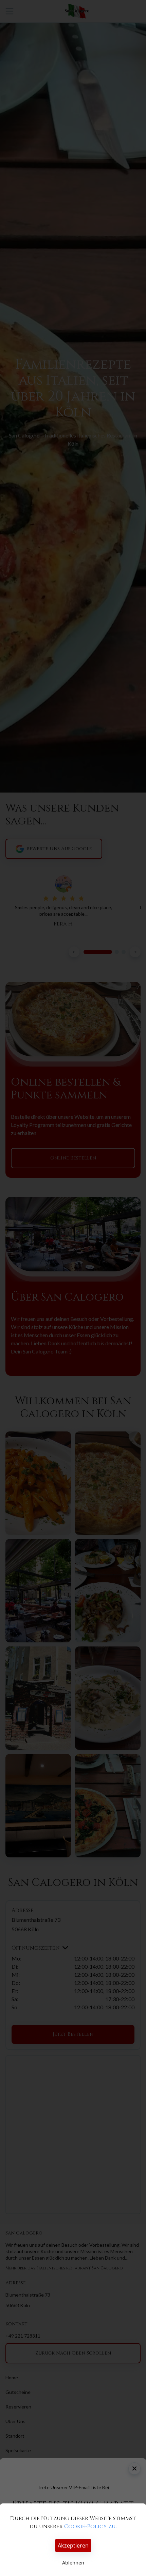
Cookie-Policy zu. (90, 2526)
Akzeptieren (73, 2545)
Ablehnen (73, 2563)
